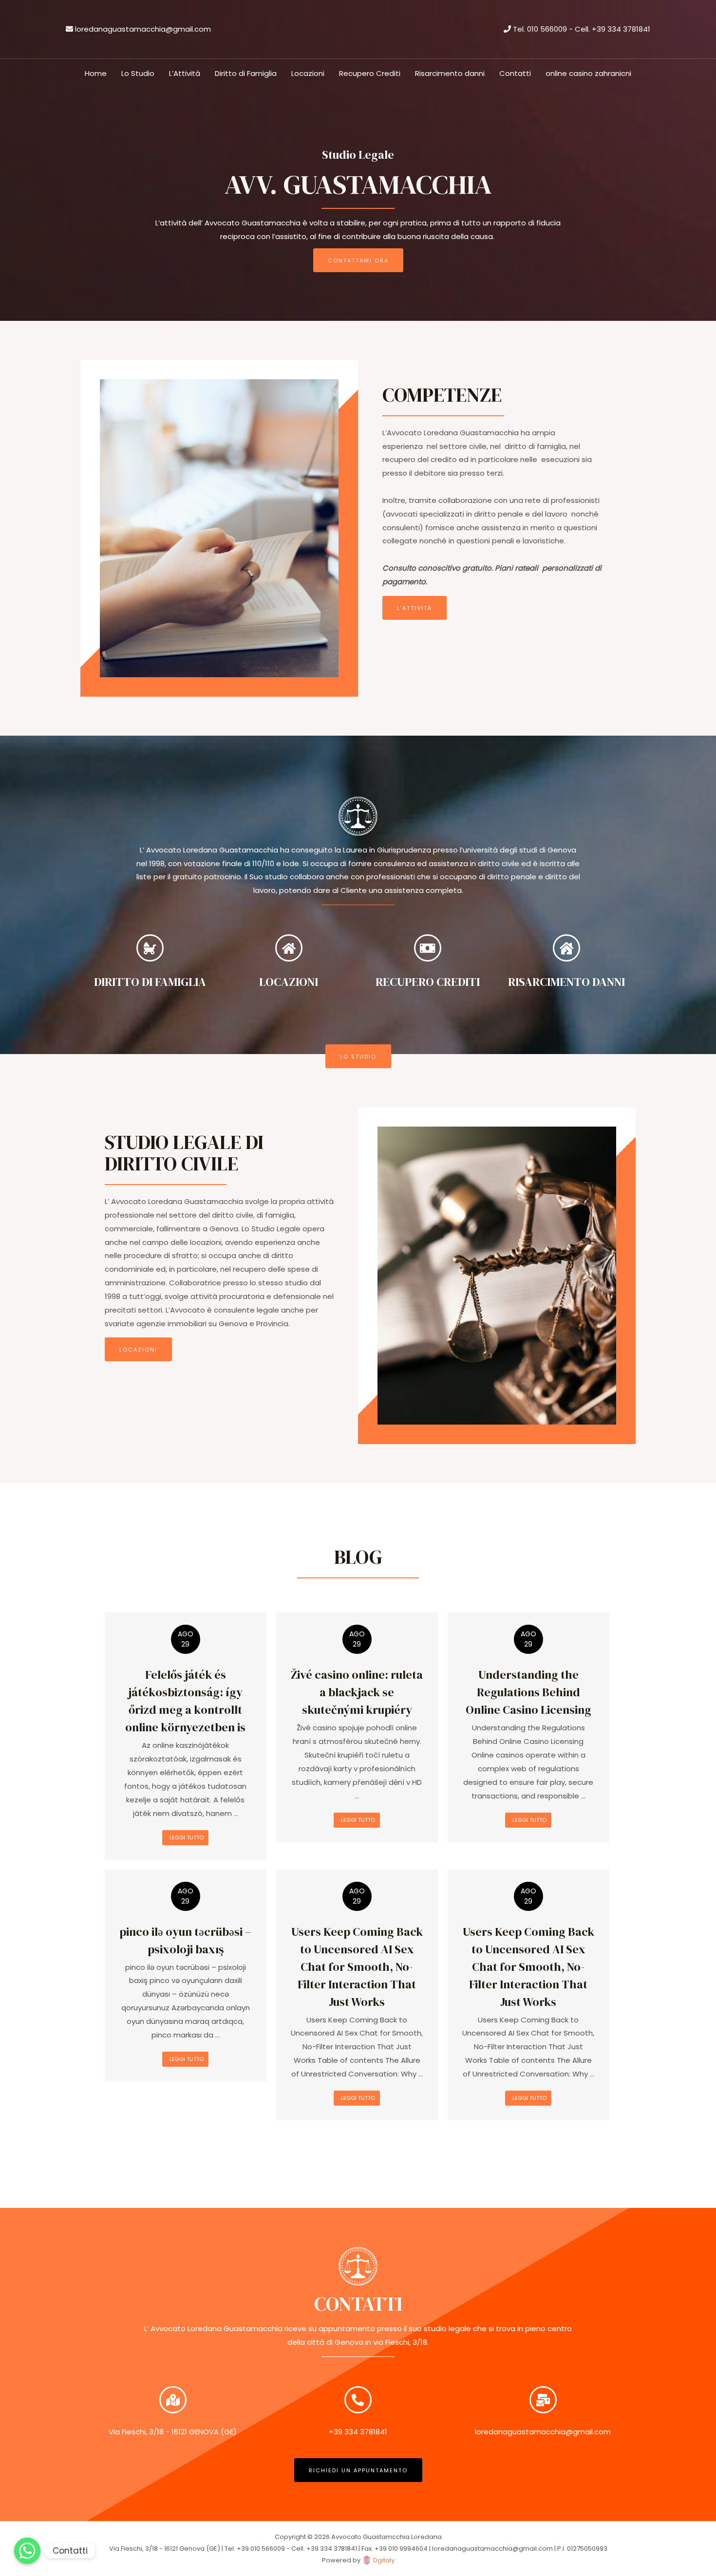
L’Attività (185, 73)
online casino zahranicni (588, 73)
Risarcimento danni (450, 73)
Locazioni (308, 73)
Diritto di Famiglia (246, 73)
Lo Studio (138, 73)
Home (96, 73)
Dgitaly (384, 2560)
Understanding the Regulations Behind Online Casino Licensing (528, 1692)
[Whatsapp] (27, 2551)
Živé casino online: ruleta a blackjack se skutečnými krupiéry (357, 1692)
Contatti (515, 73)
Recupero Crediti (370, 73)
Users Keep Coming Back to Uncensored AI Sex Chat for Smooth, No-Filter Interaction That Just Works (357, 1967)
